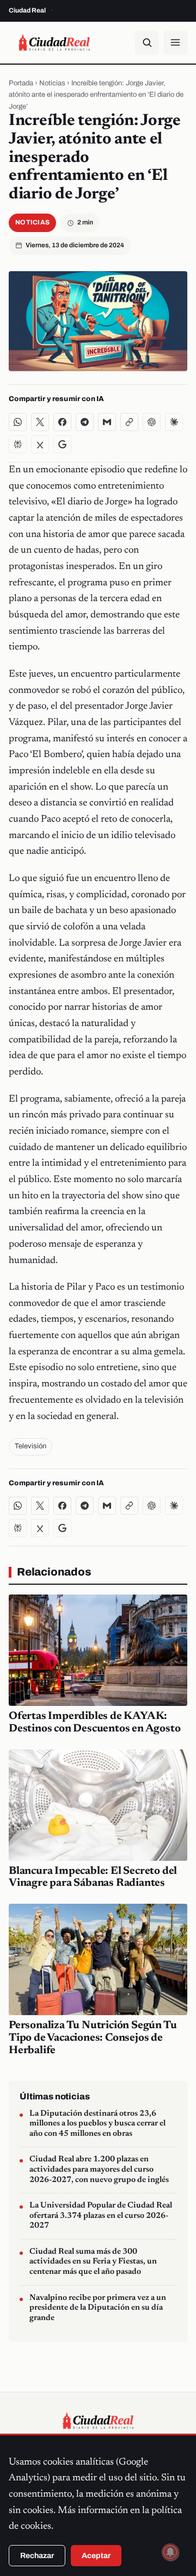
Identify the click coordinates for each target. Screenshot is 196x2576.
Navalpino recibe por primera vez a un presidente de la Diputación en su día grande (98, 2308)
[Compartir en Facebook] (62, 422)
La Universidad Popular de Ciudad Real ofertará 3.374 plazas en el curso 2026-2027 (101, 2216)
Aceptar (96, 2556)
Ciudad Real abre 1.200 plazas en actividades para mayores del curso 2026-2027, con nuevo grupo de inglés (99, 2169)
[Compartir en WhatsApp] (18, 422)
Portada (21, 83)
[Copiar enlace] (129, 422)
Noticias (52, 83)
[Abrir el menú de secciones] (175, 42)
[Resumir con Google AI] (62, 444)
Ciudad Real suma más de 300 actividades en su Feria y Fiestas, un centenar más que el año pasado (93, 2262)
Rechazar (37, 2556)
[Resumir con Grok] (40, 444)
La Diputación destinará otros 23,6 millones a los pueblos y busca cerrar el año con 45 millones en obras (97, 2124)
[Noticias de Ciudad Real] (54, 42)
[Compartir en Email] (107, 422)
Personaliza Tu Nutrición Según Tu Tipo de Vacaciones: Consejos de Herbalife (93, 2038)
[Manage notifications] (170, 2552)
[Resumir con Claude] (174, 422)
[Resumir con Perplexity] (18, 444)
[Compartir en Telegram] (85, 422)
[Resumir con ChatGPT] (152, 422)
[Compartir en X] (40, 422)
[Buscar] (147, 42)
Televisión (30, 1446)
